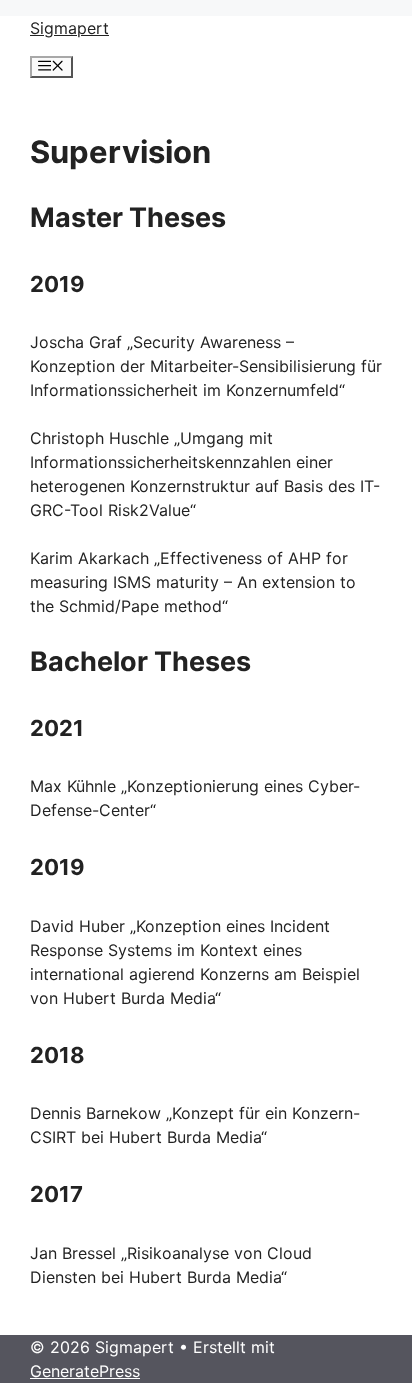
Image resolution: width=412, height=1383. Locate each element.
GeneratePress (85, 1371)
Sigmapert (69, 28)
